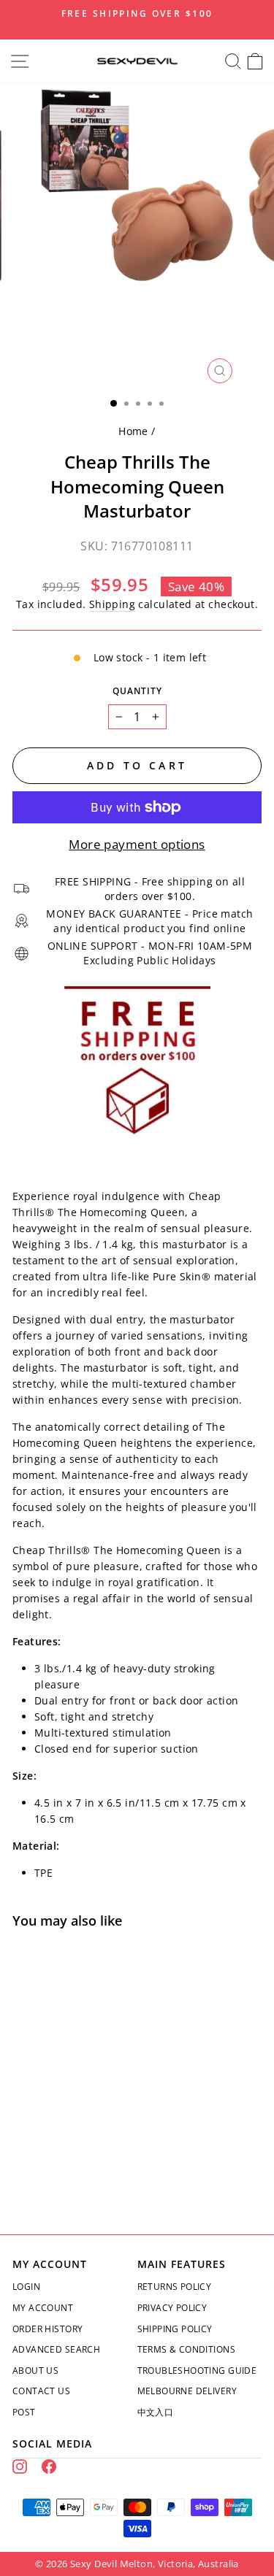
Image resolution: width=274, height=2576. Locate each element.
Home (133, 431)
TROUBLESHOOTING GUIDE (197, 2371)
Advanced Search (56, 2349)
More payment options (137, 844)
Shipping (112, 604)
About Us (35, 2371)
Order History (47, 2329)
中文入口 (156, 2412)
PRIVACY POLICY (172, 2308)
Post (24, 2412)
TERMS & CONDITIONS (186, 2349)
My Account (43, 2308)
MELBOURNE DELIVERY (187, 2391)
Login (26, 2287)
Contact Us (41, 2391)
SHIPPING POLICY (175, 2329)
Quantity (137, 691)
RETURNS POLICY (175, 2287)
